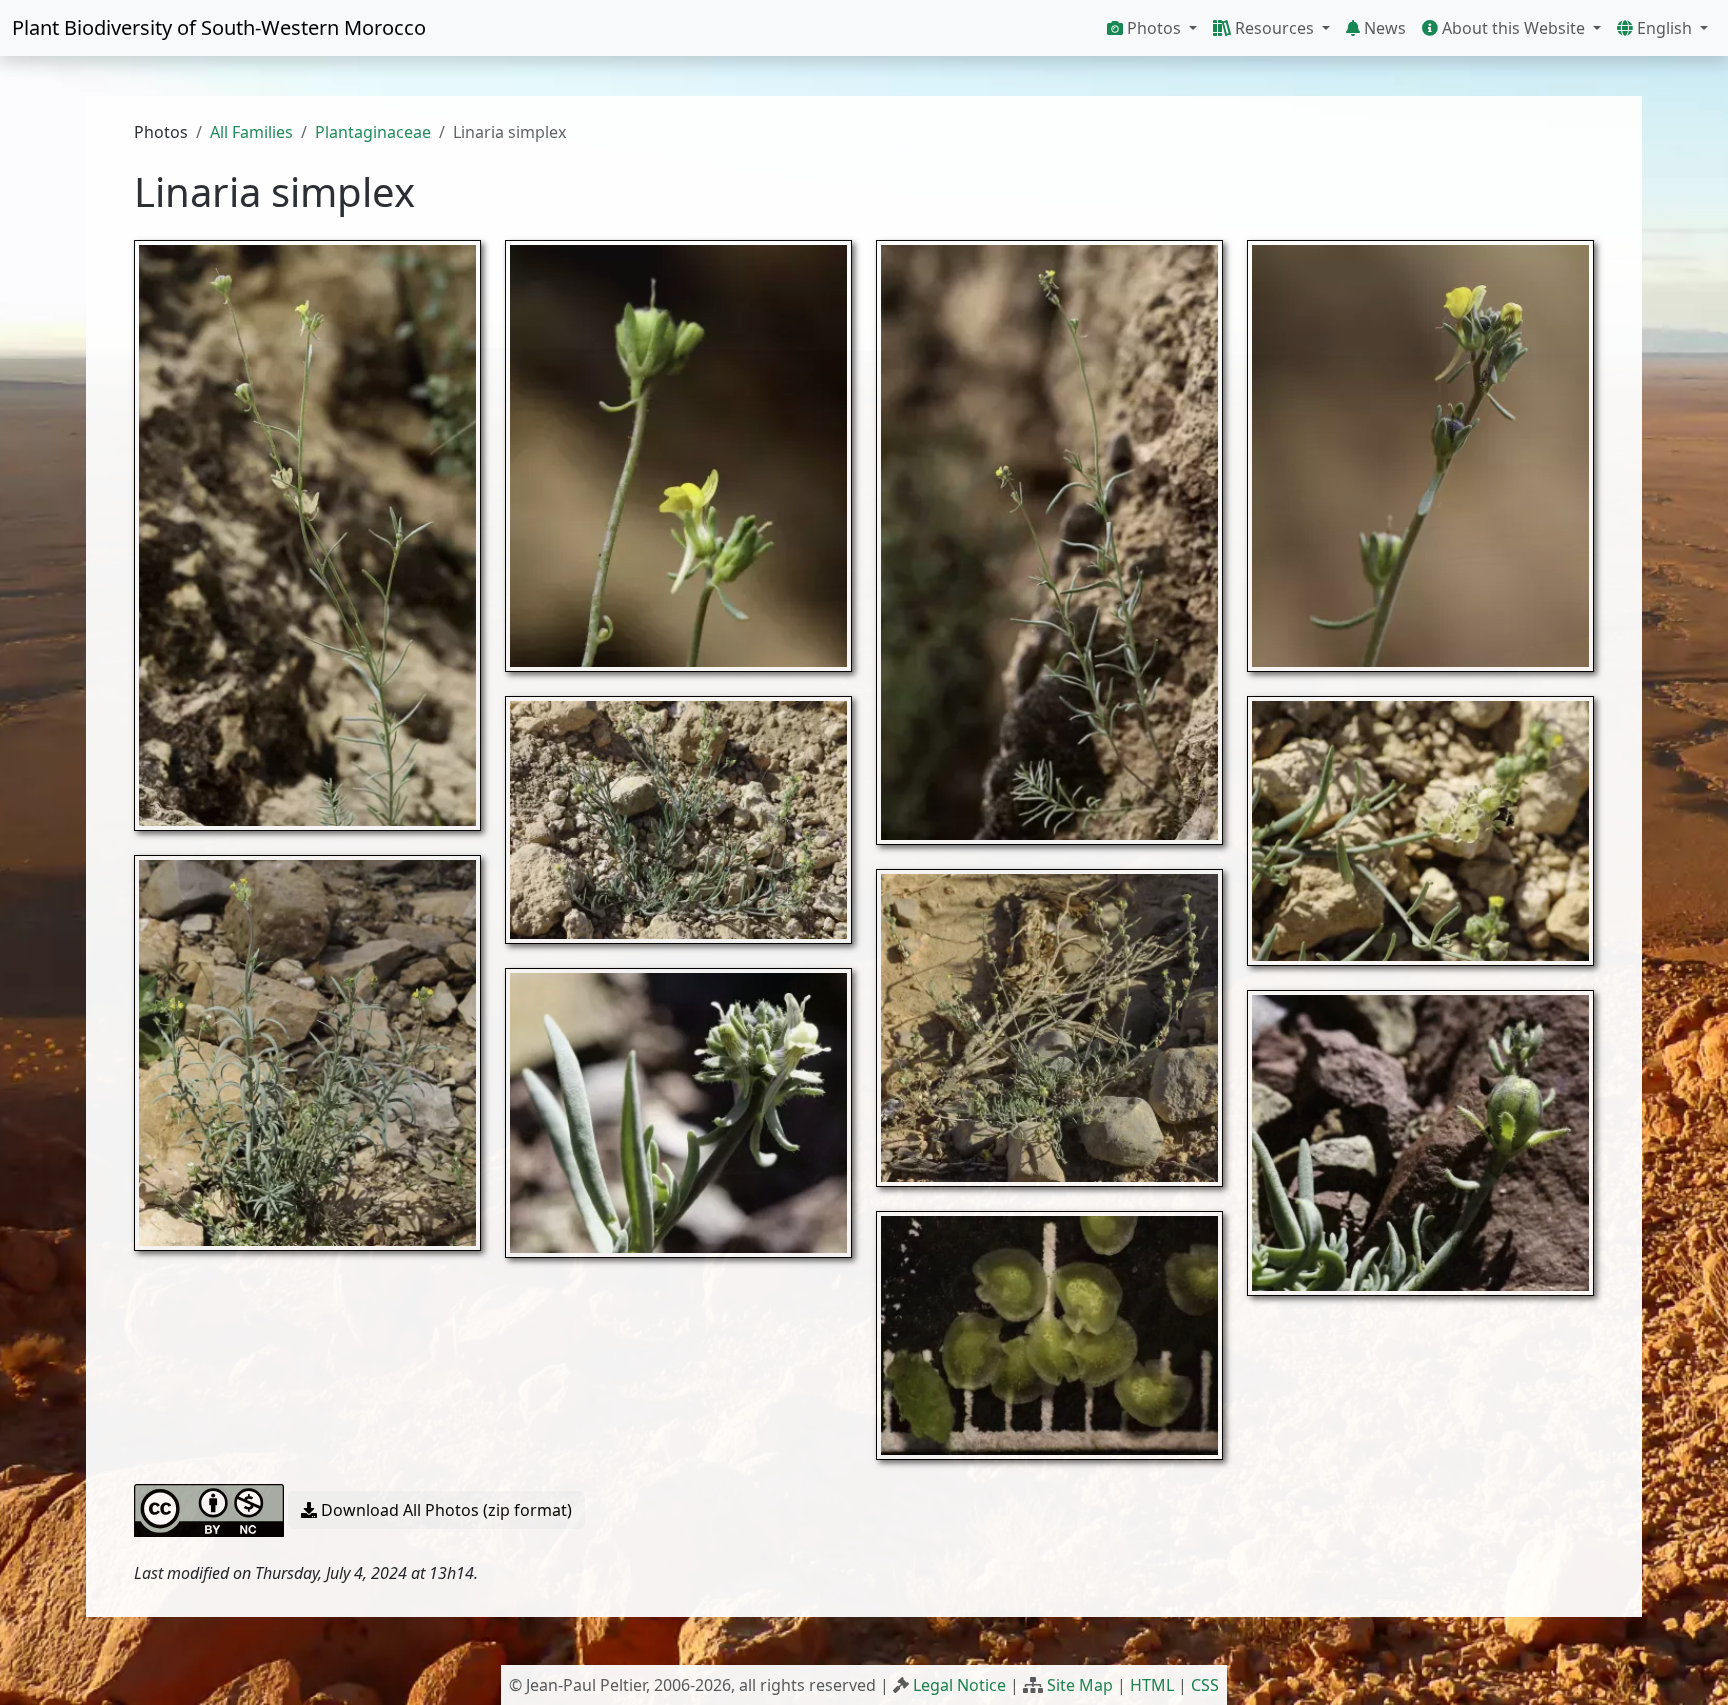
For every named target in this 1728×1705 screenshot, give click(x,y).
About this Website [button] (1513, 28)
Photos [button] (1154, 28)
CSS (1205, 1685)
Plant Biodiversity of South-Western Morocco (219, 27)
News (1383, 28)
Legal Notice (959, 1685)
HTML (1152, 1685)
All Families (251, 132)
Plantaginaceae (373, 132)
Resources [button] (1274, 28)
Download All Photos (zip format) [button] (444, 1510)
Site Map (1080, 1685)
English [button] (1664, 28)
